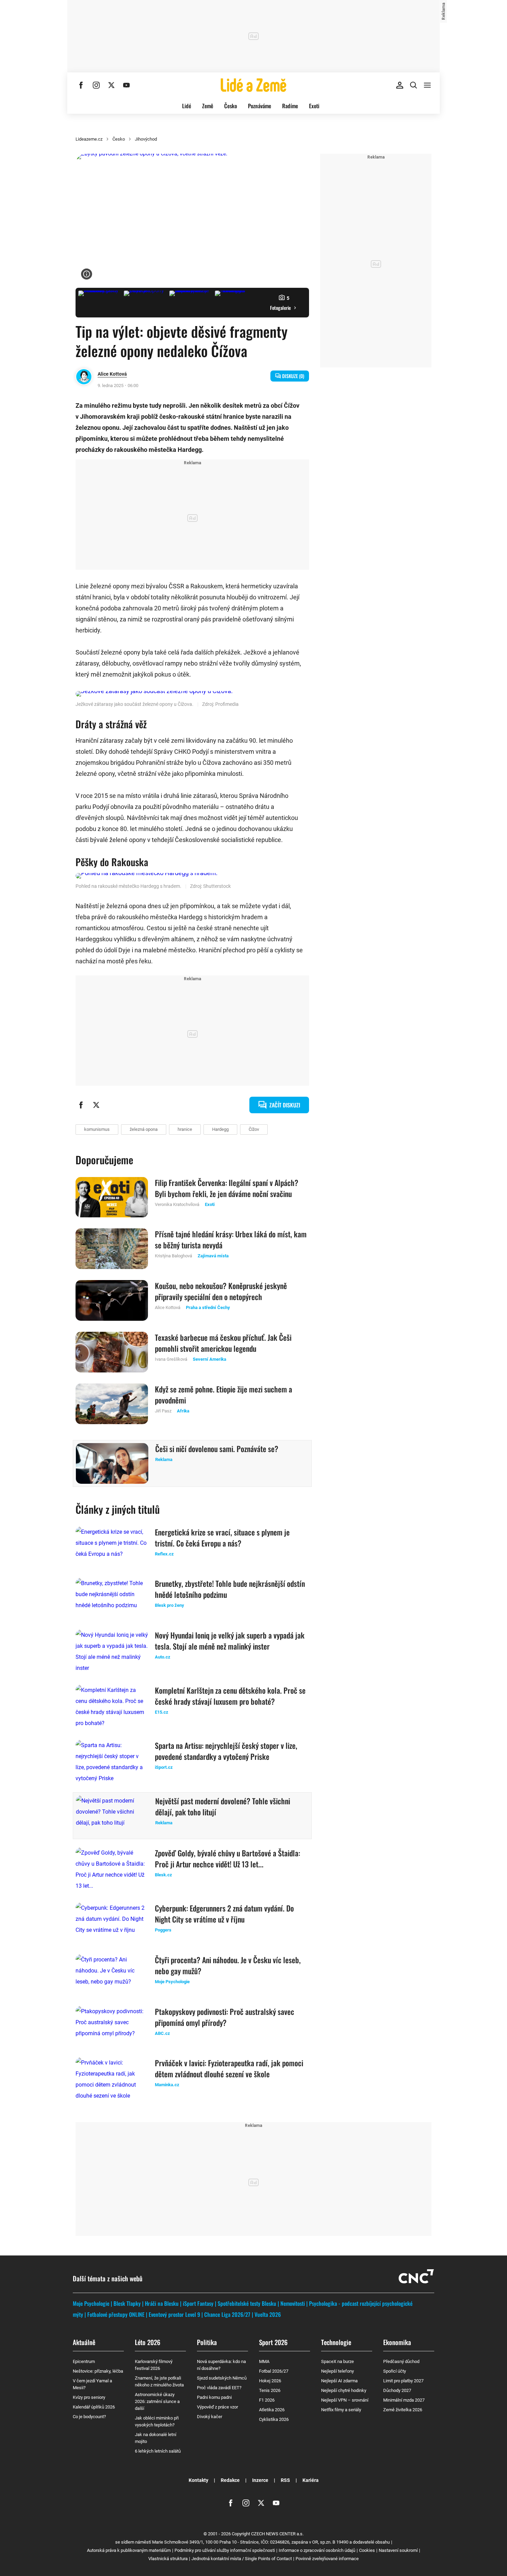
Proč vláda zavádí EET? (219, 2388)
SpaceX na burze (337, 2361)
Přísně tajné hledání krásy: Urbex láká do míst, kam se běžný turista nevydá (231, 1239)
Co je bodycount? (89, 2417)
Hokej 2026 (270, 2381)
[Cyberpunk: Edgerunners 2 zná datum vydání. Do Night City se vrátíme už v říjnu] (112, 1923)
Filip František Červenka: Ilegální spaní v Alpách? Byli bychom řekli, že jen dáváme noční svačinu (227, 1188)
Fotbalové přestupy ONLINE (116, 2314)
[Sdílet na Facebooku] (81, 1105)
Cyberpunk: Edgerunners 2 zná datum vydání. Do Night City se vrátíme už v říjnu (224, 1914)
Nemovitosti (293, 2303)
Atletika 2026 (272, 2410)
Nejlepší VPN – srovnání (345, 2400)
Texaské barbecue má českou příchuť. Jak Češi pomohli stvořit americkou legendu (223, 1343)
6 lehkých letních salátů (158, 2451)
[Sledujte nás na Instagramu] (96, 85)
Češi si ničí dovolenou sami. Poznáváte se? (217, 1449)
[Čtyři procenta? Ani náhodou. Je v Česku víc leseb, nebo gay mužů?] (112, 1975)
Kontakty (198, 2480)
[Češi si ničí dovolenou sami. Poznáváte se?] (112, 1463)
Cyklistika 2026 (274, 2419)
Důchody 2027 (397, 2390)
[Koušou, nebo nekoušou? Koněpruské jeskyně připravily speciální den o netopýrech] (112, 1300)
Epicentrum (84, 2361)
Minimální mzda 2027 (404, 2400)
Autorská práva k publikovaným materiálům (129, 2550)
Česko (231, 106)
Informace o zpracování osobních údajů (317, 2550)
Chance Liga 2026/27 (227, 2314)
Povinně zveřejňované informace (327, 2559)
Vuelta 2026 (268, 2314)
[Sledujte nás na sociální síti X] (111, 85)
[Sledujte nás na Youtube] (127, 85)
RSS (285, 2480)
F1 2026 (267, 2400)
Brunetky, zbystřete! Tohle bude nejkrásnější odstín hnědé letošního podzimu (230, 1589)
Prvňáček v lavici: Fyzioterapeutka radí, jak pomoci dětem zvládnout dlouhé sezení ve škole (229, 2068)
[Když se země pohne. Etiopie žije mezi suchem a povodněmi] (112, 1404)
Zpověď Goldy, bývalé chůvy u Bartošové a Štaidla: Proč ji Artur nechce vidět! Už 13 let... (227, 1858)
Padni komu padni (214, 2397)
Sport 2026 (273, 2342)
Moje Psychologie (91, 2303)
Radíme (290, 106)
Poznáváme (260, 106)
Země (208, 106)
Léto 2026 (148, 2342)
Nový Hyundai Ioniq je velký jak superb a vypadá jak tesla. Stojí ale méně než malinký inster (230, 1641)
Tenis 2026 (270, 2390)
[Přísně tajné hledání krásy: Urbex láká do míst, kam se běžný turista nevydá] (112, 1249)
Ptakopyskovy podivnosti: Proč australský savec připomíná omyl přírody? (225, 2017)
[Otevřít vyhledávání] (414, 85)
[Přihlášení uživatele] (400, 85)
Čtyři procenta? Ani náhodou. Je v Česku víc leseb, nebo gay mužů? (228, 1965)
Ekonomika (397, 2342)
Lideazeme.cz (89, 139)
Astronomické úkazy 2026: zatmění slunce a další (157, 2401)
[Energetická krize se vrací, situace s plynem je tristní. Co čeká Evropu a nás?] (112, 1547)
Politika (207, 2342)
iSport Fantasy (198, 2303)
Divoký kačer (210, 2417)
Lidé (187, 106)
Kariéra (311, 2480)
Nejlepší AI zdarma (339, 2381)
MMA (264, 2361)
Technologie (336, 2342)
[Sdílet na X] (96, 1105)
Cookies (367, 2550)
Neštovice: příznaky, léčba (98, 2371)
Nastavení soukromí (398, 2550)
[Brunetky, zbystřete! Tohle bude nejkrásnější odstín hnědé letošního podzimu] (112, 1598)
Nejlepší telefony (337, 2371)
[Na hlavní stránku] (254, 85)
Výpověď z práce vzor (217, 2407)
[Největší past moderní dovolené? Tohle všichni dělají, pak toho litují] (112, 1816)
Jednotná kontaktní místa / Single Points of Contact (242, 2559)
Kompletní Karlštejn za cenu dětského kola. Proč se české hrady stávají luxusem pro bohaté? (230, 1696)
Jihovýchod (146, 139)
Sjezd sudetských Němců (222, 2378)
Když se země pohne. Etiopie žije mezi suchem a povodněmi (223, 1395)
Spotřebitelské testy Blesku (247, 2303)
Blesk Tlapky (127, 2303)
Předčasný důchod (401, 2361)
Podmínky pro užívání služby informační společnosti (225, 2550)
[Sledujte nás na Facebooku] (81, 85)
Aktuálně (84, 2342)
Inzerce (260, 2480)
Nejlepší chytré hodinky (344, 2390)
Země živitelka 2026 (403, 2410)
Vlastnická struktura (168, 2559)
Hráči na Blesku (162, 2303)
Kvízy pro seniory (89, 2397)
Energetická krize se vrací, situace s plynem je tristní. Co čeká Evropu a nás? (222, 1538)
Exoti (314, 106)
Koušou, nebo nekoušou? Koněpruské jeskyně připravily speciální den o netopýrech (221, 1291)
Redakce (230, 2480)
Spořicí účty (395, 2371)
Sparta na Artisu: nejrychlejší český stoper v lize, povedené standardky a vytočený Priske (226, 1751)
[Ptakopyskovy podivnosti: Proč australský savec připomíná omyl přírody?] (112, 2026)
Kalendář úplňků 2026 (94, 2407)
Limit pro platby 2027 (403, 2381)
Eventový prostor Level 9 (174, 2314)
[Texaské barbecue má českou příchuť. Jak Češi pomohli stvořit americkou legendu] (112, 1352)
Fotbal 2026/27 (274, 2371)
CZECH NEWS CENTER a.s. (277, 2534)
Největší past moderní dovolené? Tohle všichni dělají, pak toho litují (223, 1806)
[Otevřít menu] (427, 85)
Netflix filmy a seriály (341, 2410)
